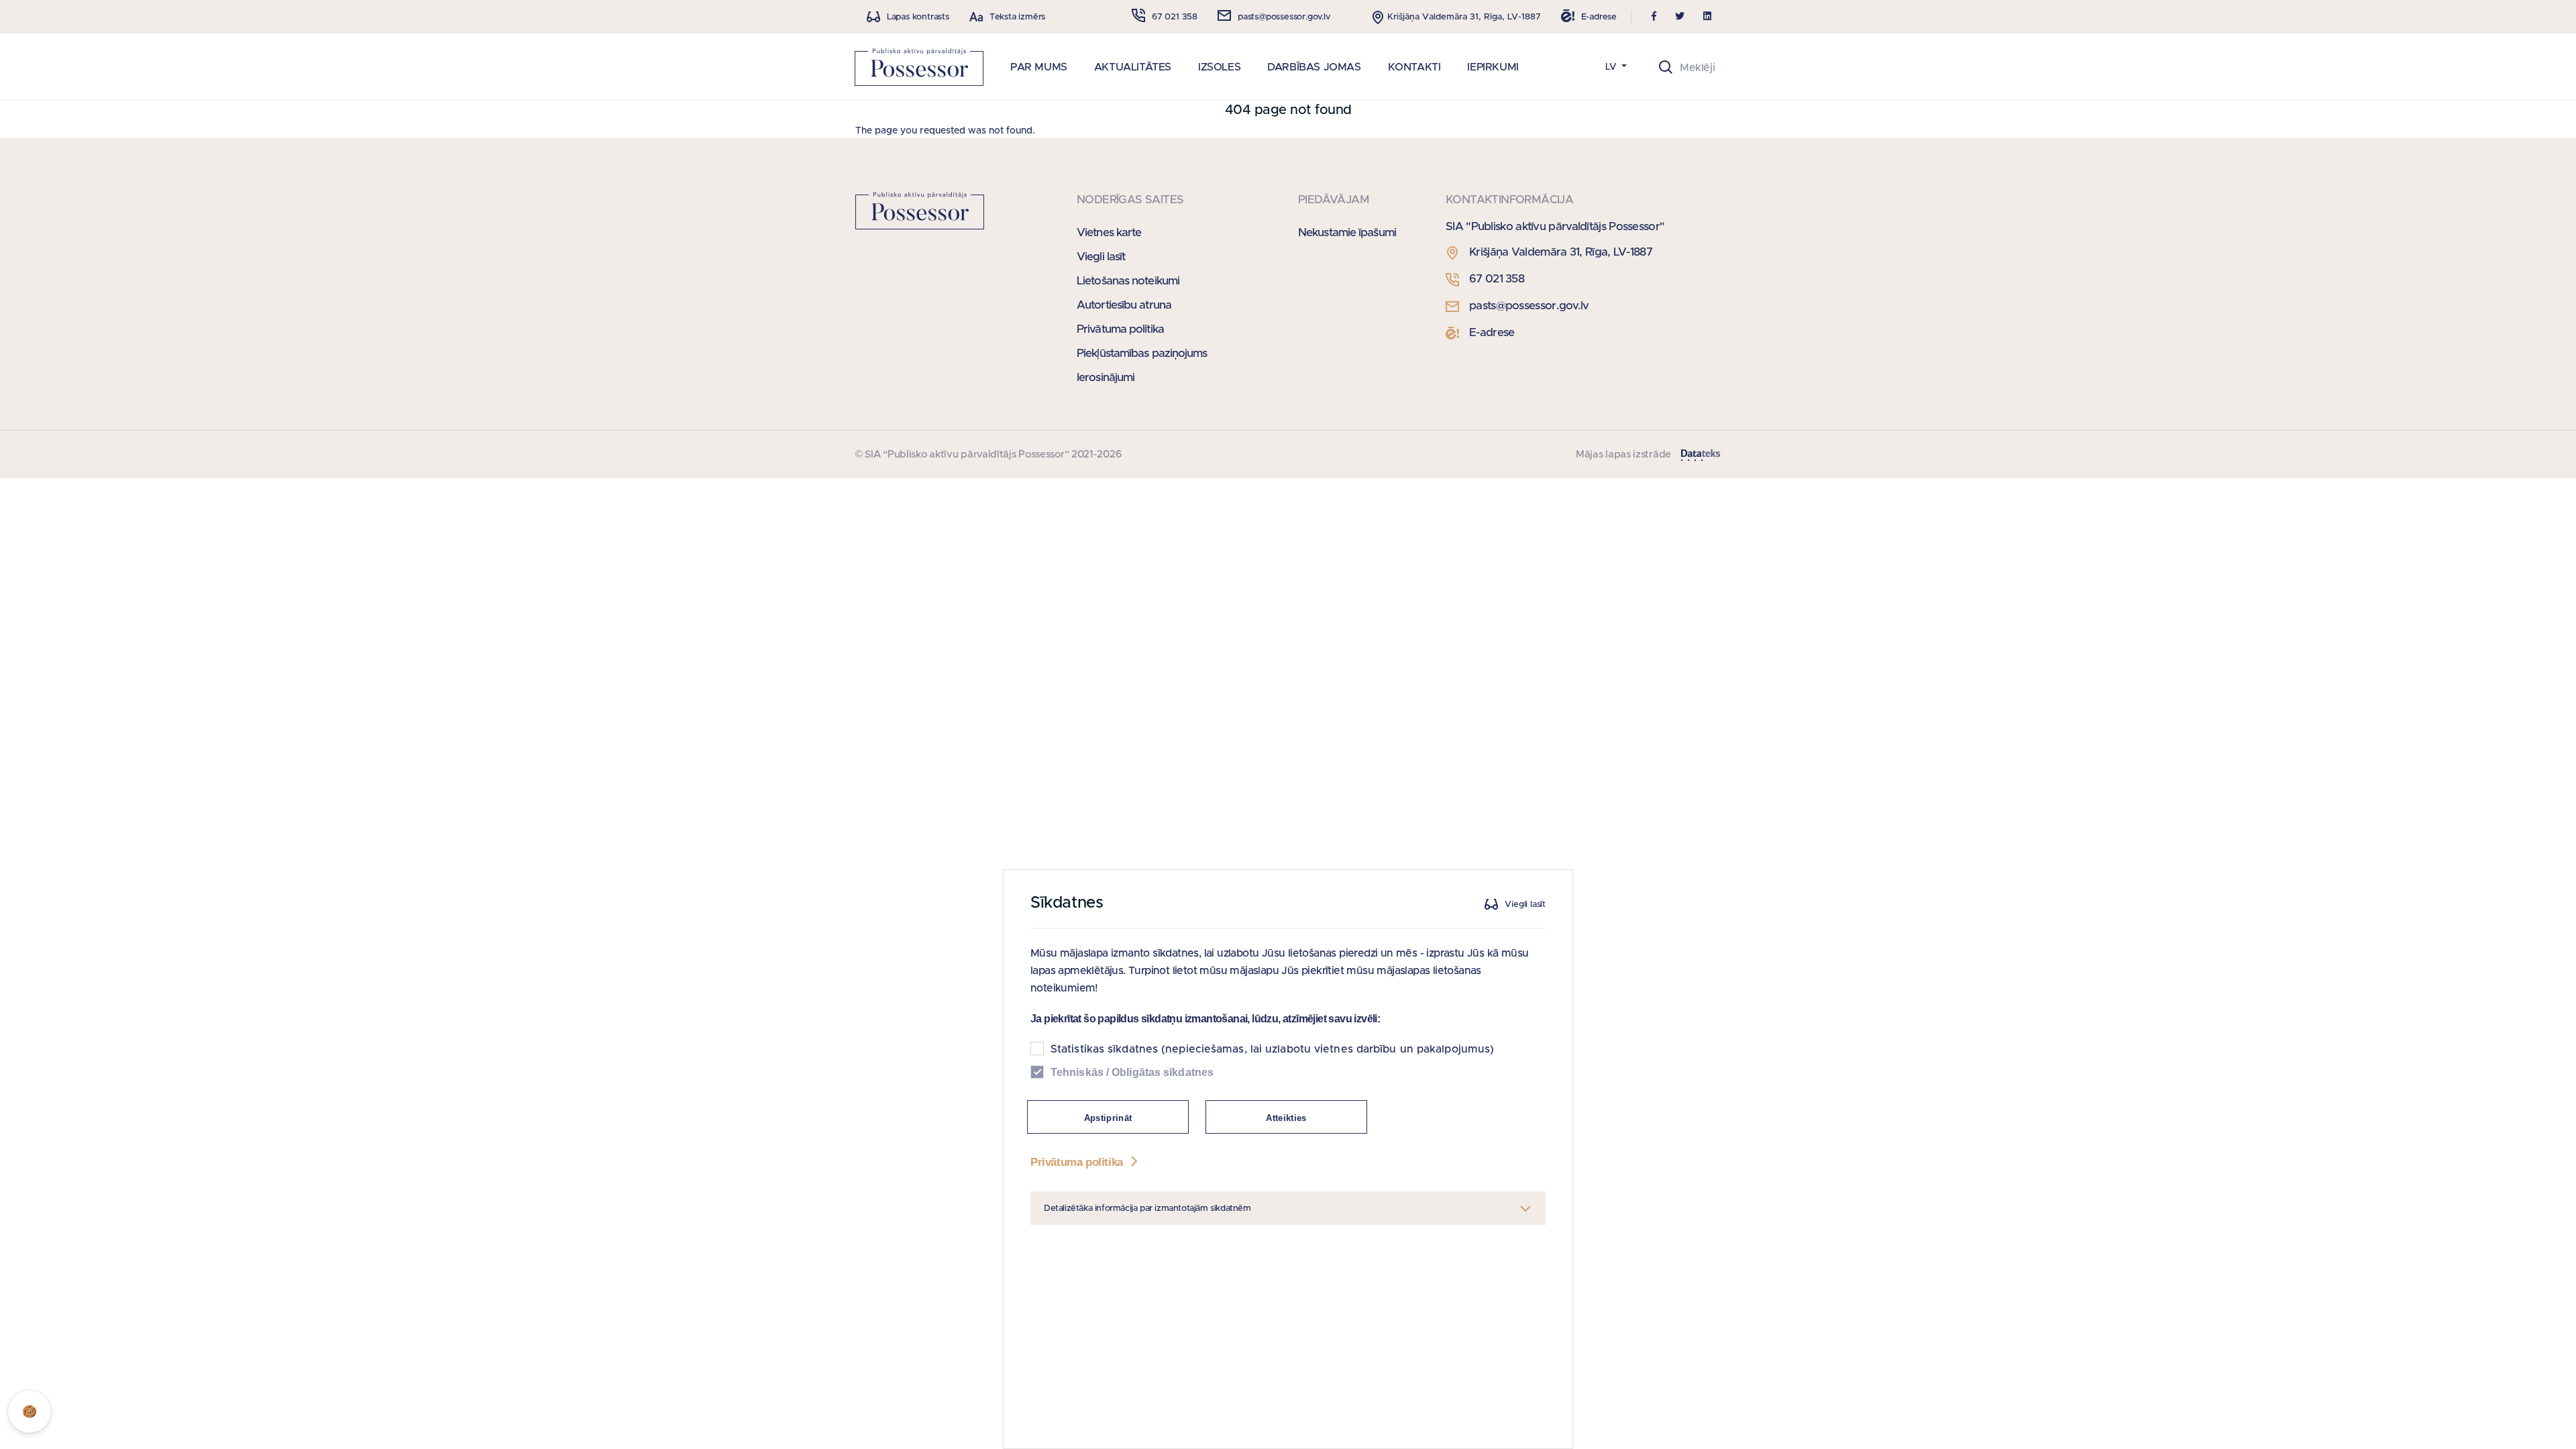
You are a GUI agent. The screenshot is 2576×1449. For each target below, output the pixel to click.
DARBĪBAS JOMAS (1314, 67)
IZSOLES (1219, 67)
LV (1612, 67)
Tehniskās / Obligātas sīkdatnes (1132, 1072)
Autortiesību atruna (1124, 305)
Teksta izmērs (1017, 17)
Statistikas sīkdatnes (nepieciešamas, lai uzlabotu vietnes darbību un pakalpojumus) (1272, 1049)
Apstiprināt (1108, 1118)
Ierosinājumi (1106, 377)
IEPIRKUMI (1493, 67)
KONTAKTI (1414, 67)
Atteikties (1286, 1118)
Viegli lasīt (1101, 257)
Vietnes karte (1109, 232)
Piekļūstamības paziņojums (1142, 353)
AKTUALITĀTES (1133, 67)
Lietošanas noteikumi (1128, 281)
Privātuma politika (1120, 329)
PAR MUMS (1039, 67)
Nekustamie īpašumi (1347, 232)
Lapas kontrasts (918, 17)
